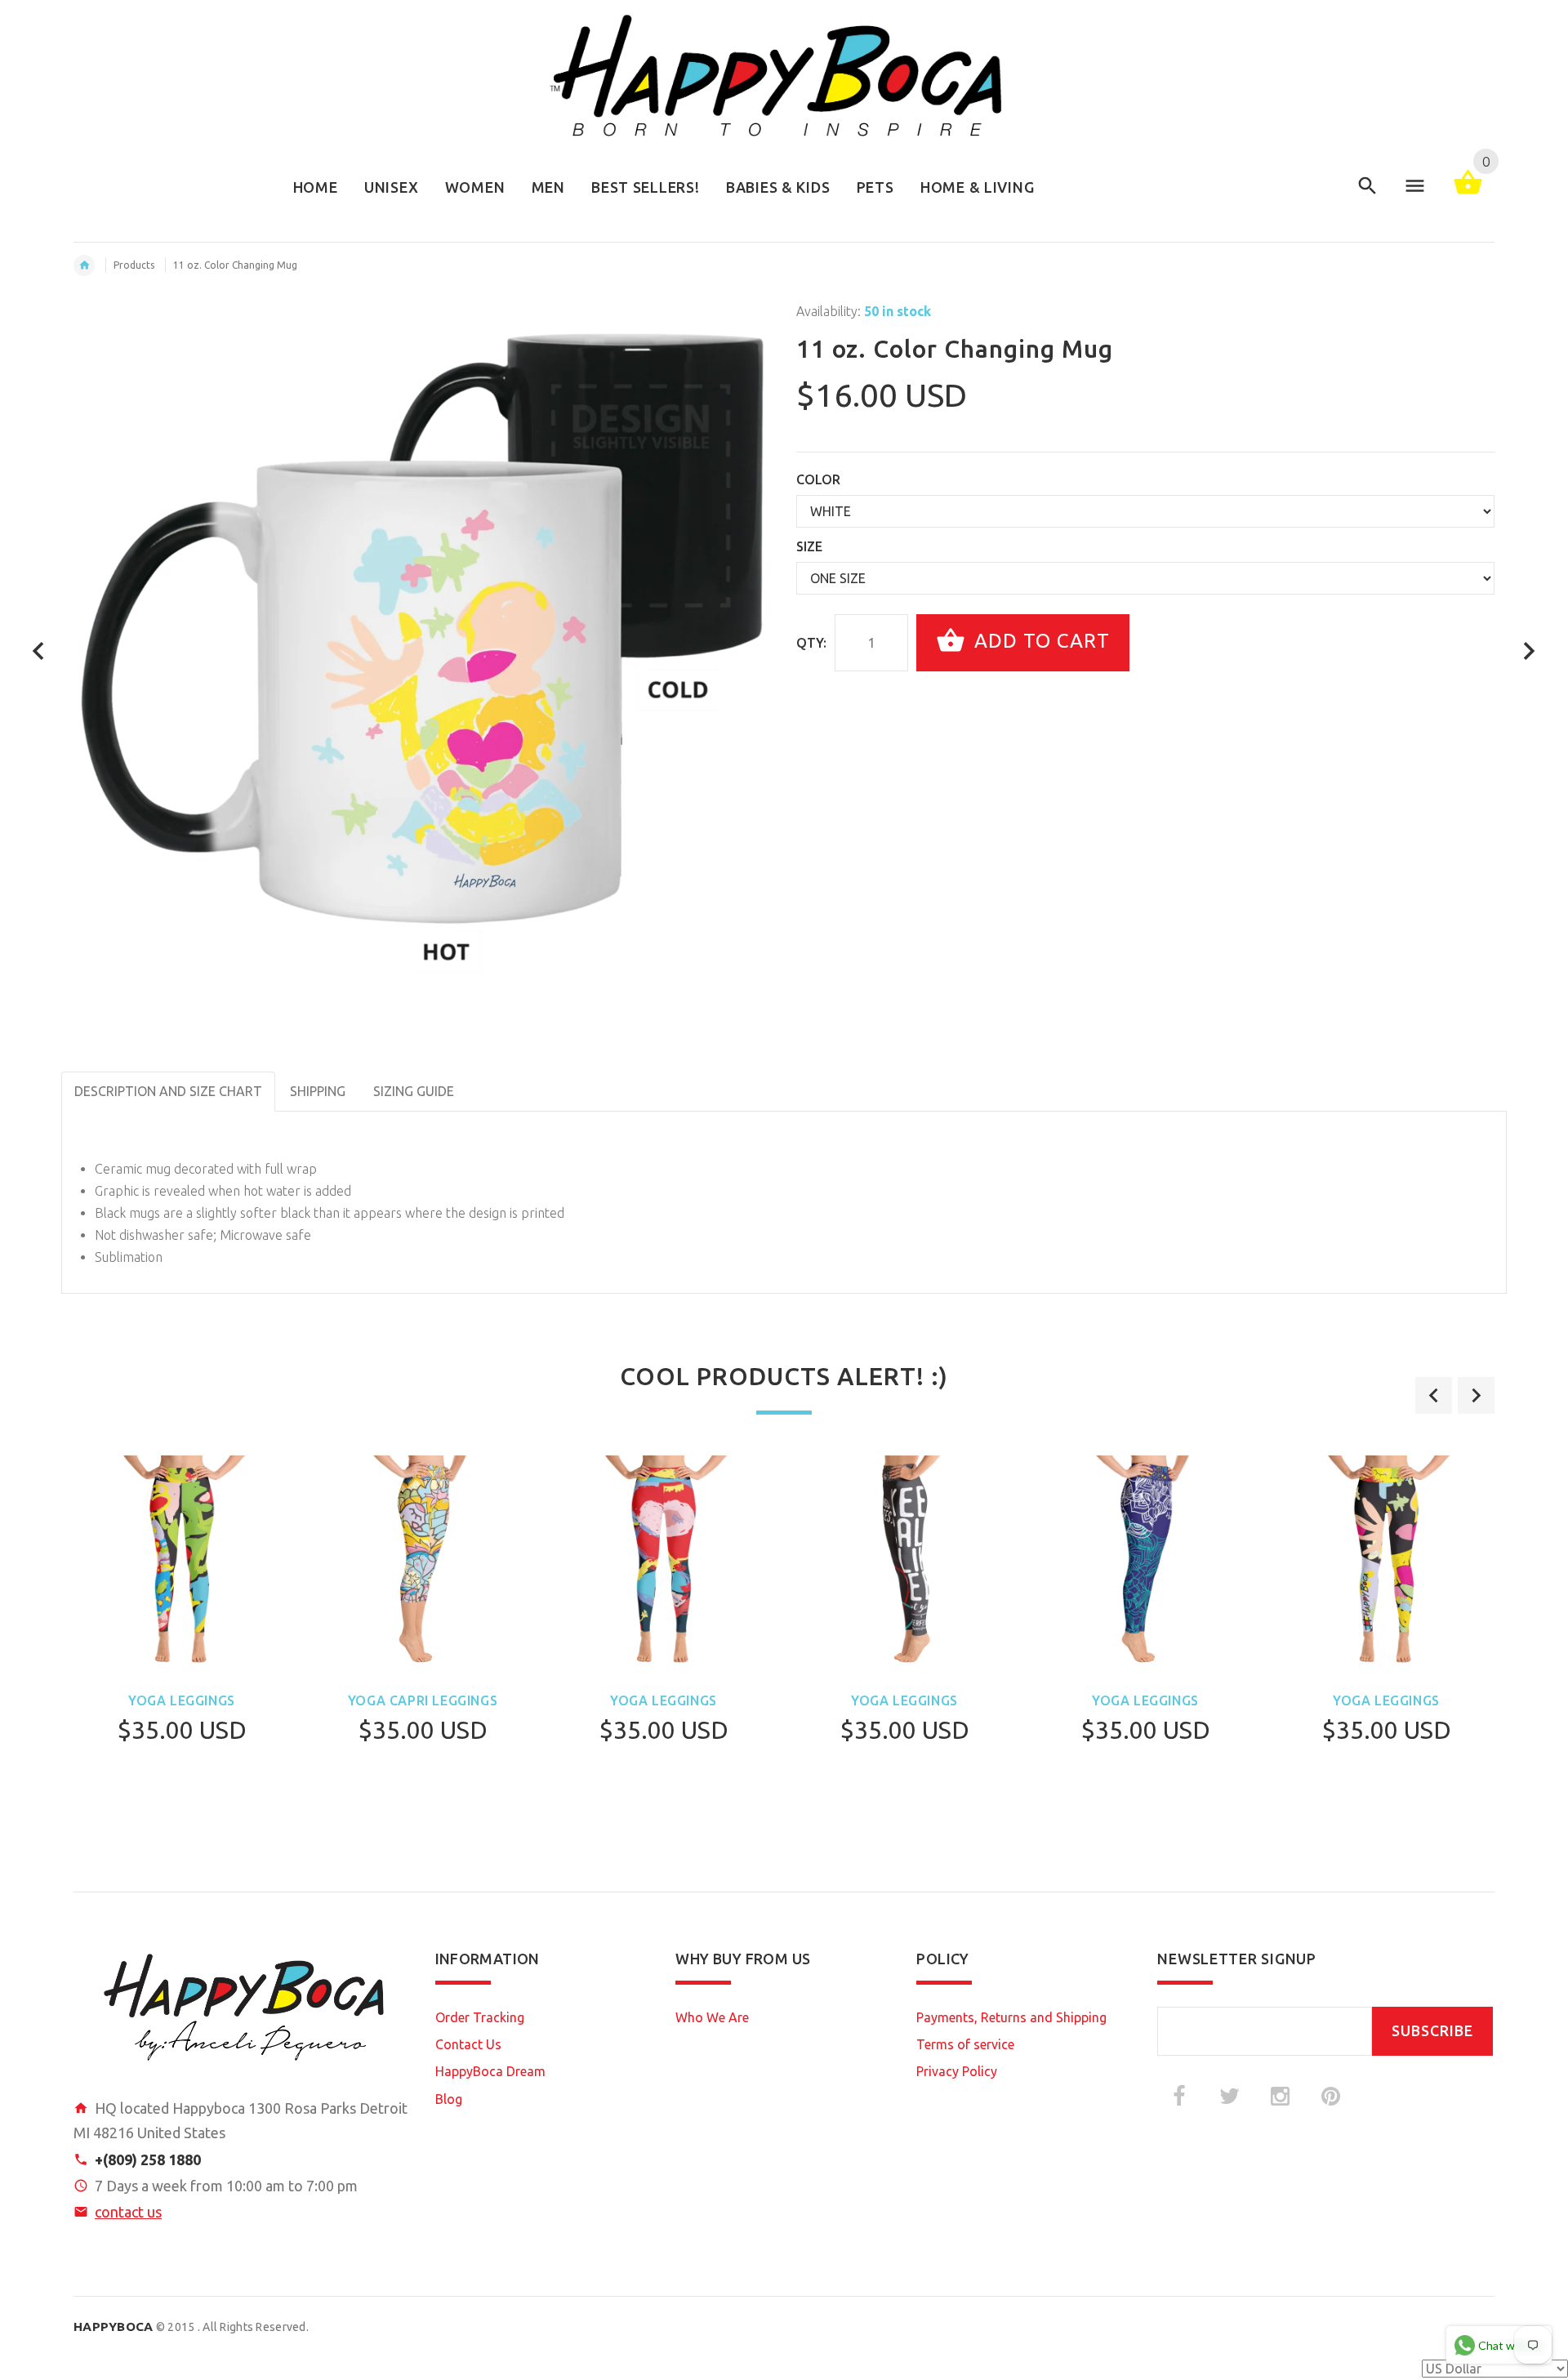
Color (818, 479)
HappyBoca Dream (490, 2071)
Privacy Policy (957, 2071)
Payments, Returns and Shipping (1011, 2017)
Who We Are (712, 2017)
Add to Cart (1039, 641)
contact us (128, 2212)
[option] (182, 1643)
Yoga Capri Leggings (423, 1700)
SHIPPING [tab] (318, 1091)
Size (809, 546)
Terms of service (965, 2044)
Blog (449, 2099)
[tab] (482, 1081)
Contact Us (468, 2044)
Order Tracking (480, 2017)
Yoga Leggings (182, 1700)
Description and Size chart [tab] (168, 1091)
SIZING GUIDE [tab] (414, 1091)
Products (134, 265)
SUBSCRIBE (1432, 2031)
